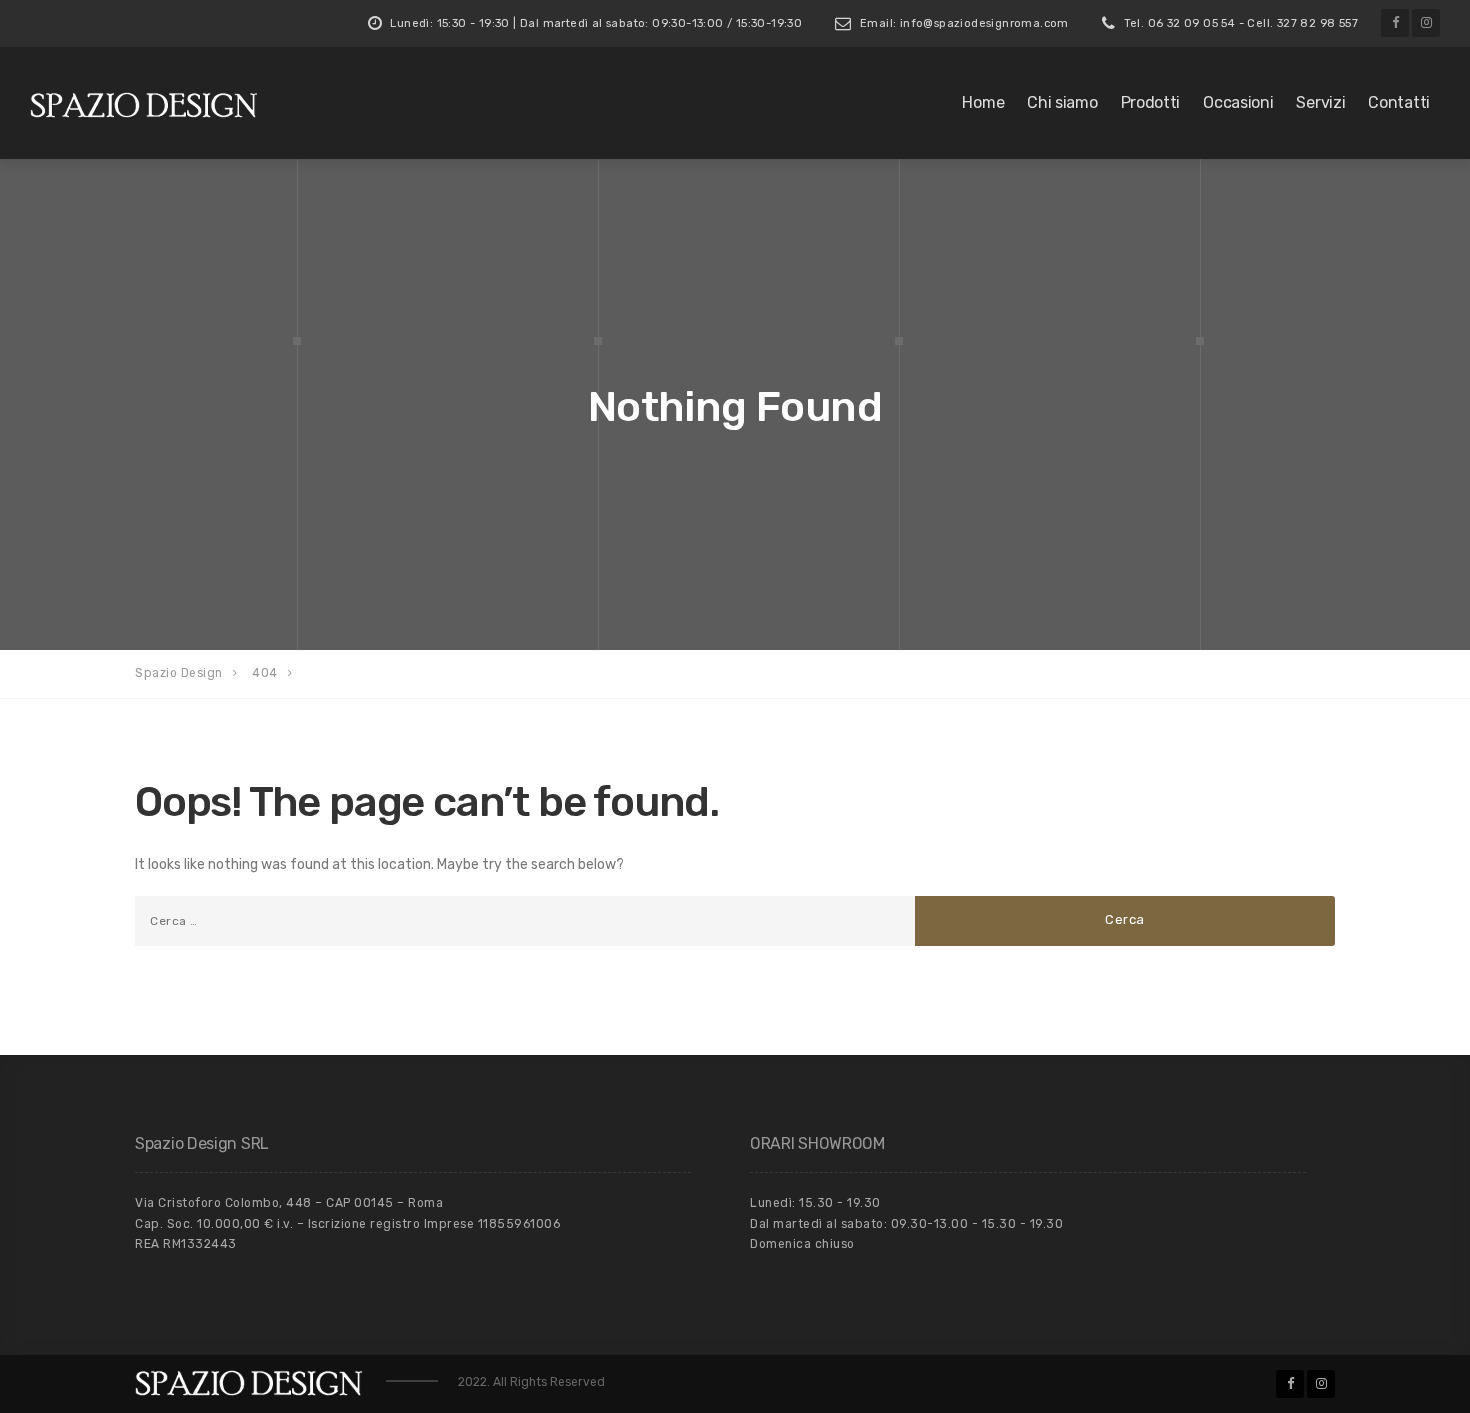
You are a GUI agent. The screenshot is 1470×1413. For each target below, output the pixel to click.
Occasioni (1238, 102)
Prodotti (1151, 102)
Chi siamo (1062, 102)
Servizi (1320, 102)
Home (983, 102)
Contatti (1399, 102)
